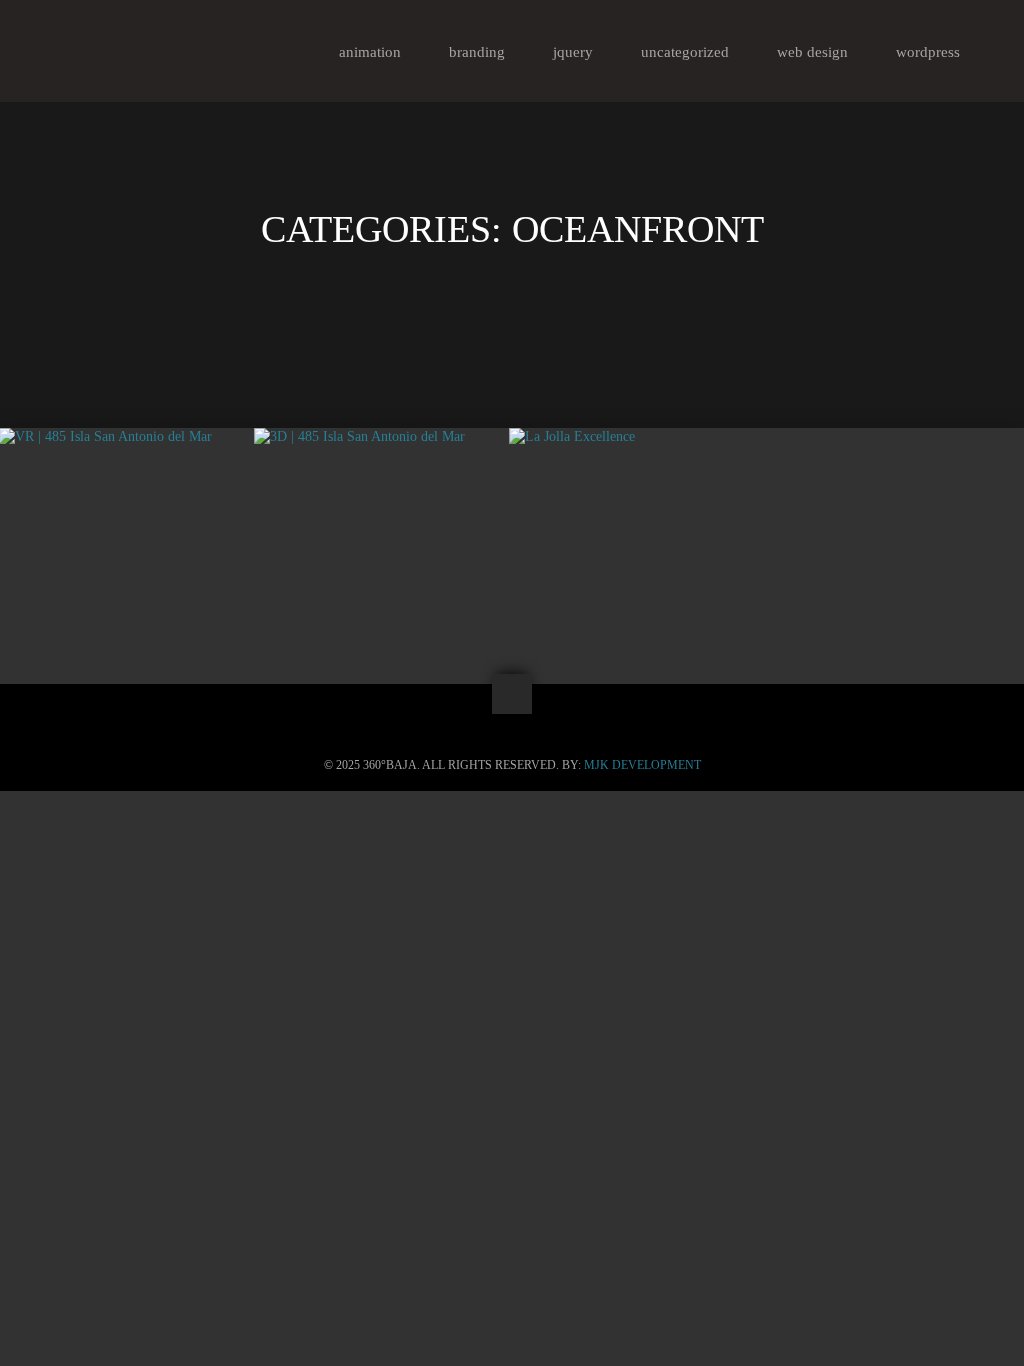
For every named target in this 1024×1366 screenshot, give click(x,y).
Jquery (573, 52)
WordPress (928, 52)
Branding (477, 52)
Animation (370, 52)
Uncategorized (685, 52)
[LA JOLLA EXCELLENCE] (637, 437)
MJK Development (642, 765)
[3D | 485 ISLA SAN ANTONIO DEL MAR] (382, 437)
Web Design (812, 52)
